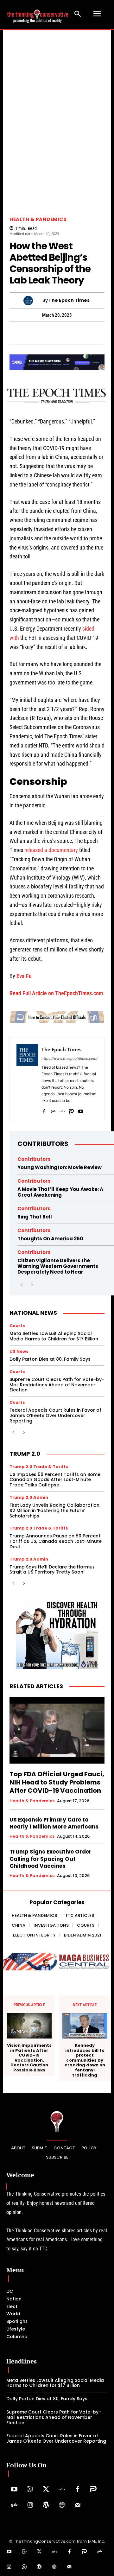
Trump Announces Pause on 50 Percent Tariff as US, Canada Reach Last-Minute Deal (56, 1541)
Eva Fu (24, 976)
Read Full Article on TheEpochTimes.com (56, 993)
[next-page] (32, 1285)
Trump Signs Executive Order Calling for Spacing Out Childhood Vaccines (51, 1859)
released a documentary (51, 850)
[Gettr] (62, 2490)
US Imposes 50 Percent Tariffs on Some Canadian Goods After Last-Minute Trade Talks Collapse (55, 1480)
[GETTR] (62, 1110)
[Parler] (71, 1110)
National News (33, 1313)
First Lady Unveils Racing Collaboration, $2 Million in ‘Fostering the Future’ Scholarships (55, 1511)
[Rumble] (30, 2490)
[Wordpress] (46, 2505)
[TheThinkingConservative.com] (38, 14)
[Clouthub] (24, 2567)
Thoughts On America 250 (50, 1239)
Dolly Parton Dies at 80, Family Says (50, 1359)
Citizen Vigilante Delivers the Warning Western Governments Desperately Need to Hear (58, 1266)
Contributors (43, 1144)
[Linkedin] (64, 333)
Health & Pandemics (38, 219)
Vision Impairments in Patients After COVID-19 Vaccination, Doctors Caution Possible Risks (29, 2058)
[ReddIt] (79, 333)
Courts (17, 1326)
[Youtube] (81, 1110)
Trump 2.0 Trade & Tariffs (39, 1467)
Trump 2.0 (25, 1454)
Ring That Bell (35, 1217)
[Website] (62, 2505)
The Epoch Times (69, 300)
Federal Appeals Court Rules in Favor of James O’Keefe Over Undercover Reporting (55, 1415)
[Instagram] (30, 2505)
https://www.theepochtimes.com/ (70, 1059)
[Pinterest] (49, 333)
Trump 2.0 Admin (29, 1497)
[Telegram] (35, 333)
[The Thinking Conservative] (57, 2121)
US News (19, 1351)
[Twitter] (46, 2490)
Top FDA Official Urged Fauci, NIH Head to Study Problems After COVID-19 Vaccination (57, 1782)
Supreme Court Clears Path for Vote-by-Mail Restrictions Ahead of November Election (57, 1385)
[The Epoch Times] (33, 301)
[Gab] (53, 1110)
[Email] (108, 333)
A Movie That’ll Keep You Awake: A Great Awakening (60, 1192)
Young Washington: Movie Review (60, 1167)
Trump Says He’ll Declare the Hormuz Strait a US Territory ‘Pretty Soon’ (52, 1570)
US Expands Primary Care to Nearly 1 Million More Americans (54, 1823)
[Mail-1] (78, 2505)
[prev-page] (21, 1285)
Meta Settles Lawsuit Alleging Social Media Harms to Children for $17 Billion (54, 1336)
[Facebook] (44, 1110)
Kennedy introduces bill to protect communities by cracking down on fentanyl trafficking (85, 2060)
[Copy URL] (93, 333)
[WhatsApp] (20, 333)
